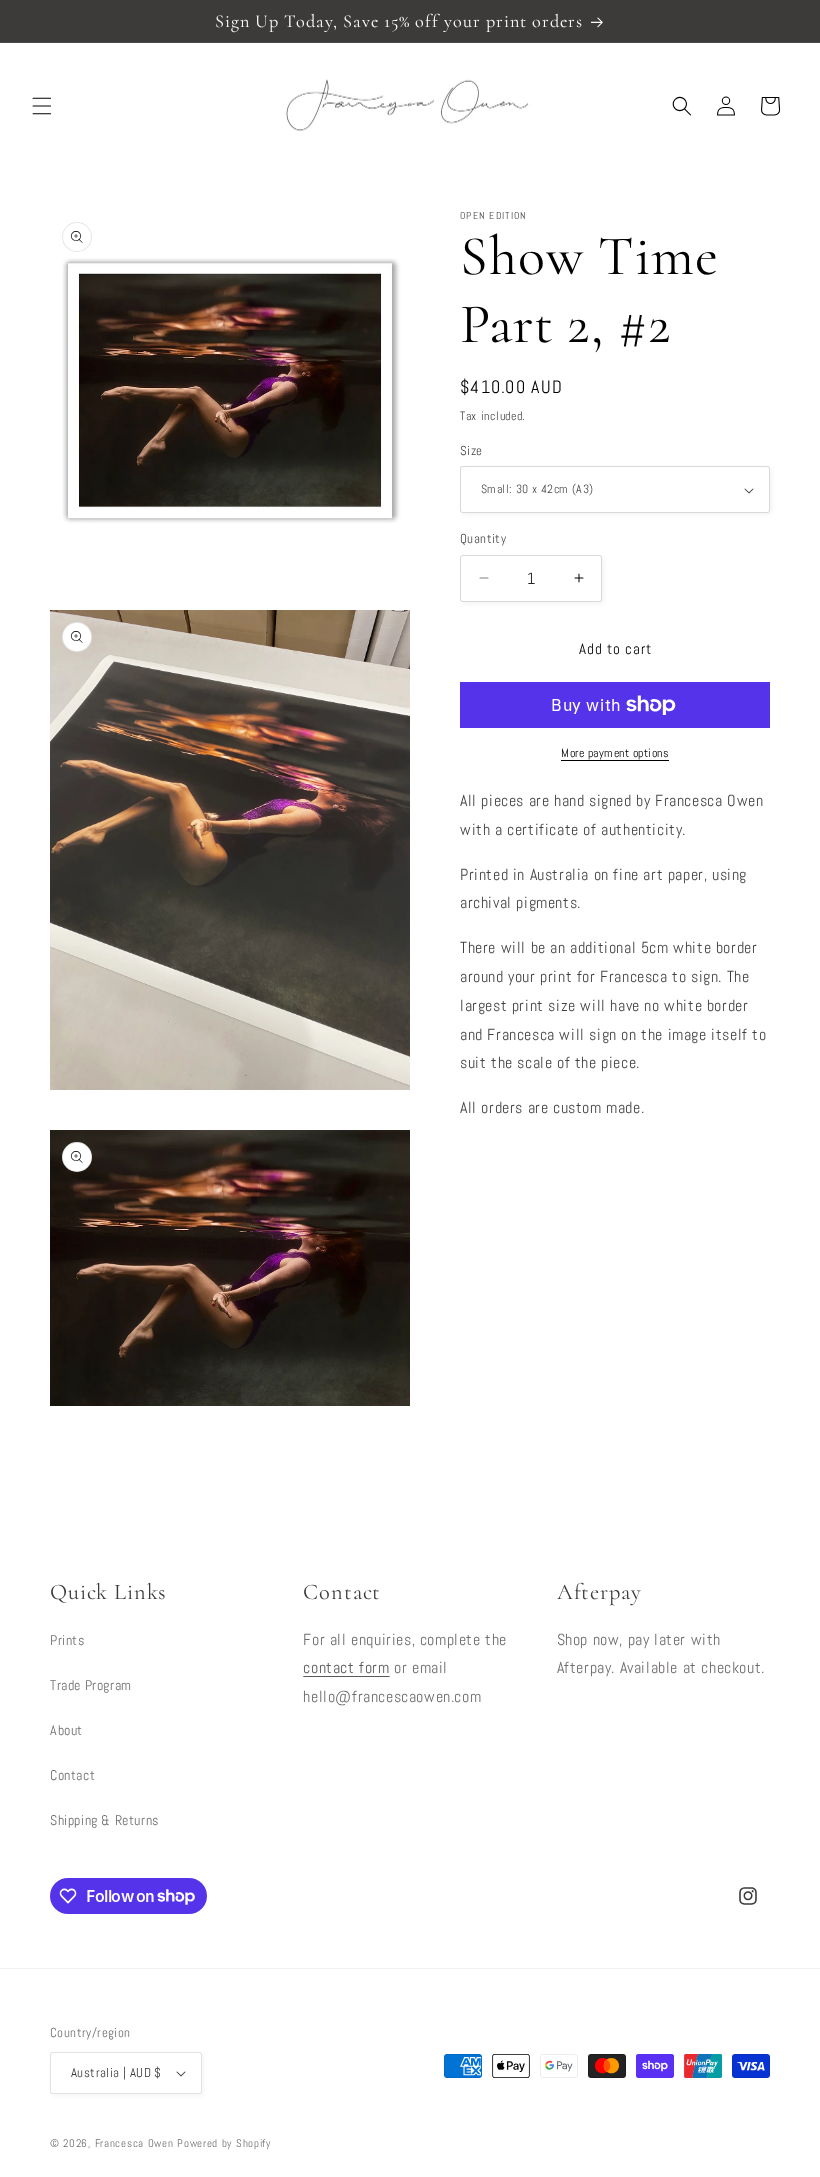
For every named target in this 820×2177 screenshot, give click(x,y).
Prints (67, 1640)
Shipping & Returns (104, 1820)
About (66, 1730)
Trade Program (91, 1685)
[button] (42, 106)
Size (471, 450)
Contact (72, 1775)
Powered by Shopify (224, 2143)
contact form (346, 1667)
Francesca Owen (134, 2143)
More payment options (615, 753)
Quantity (483, 538)
